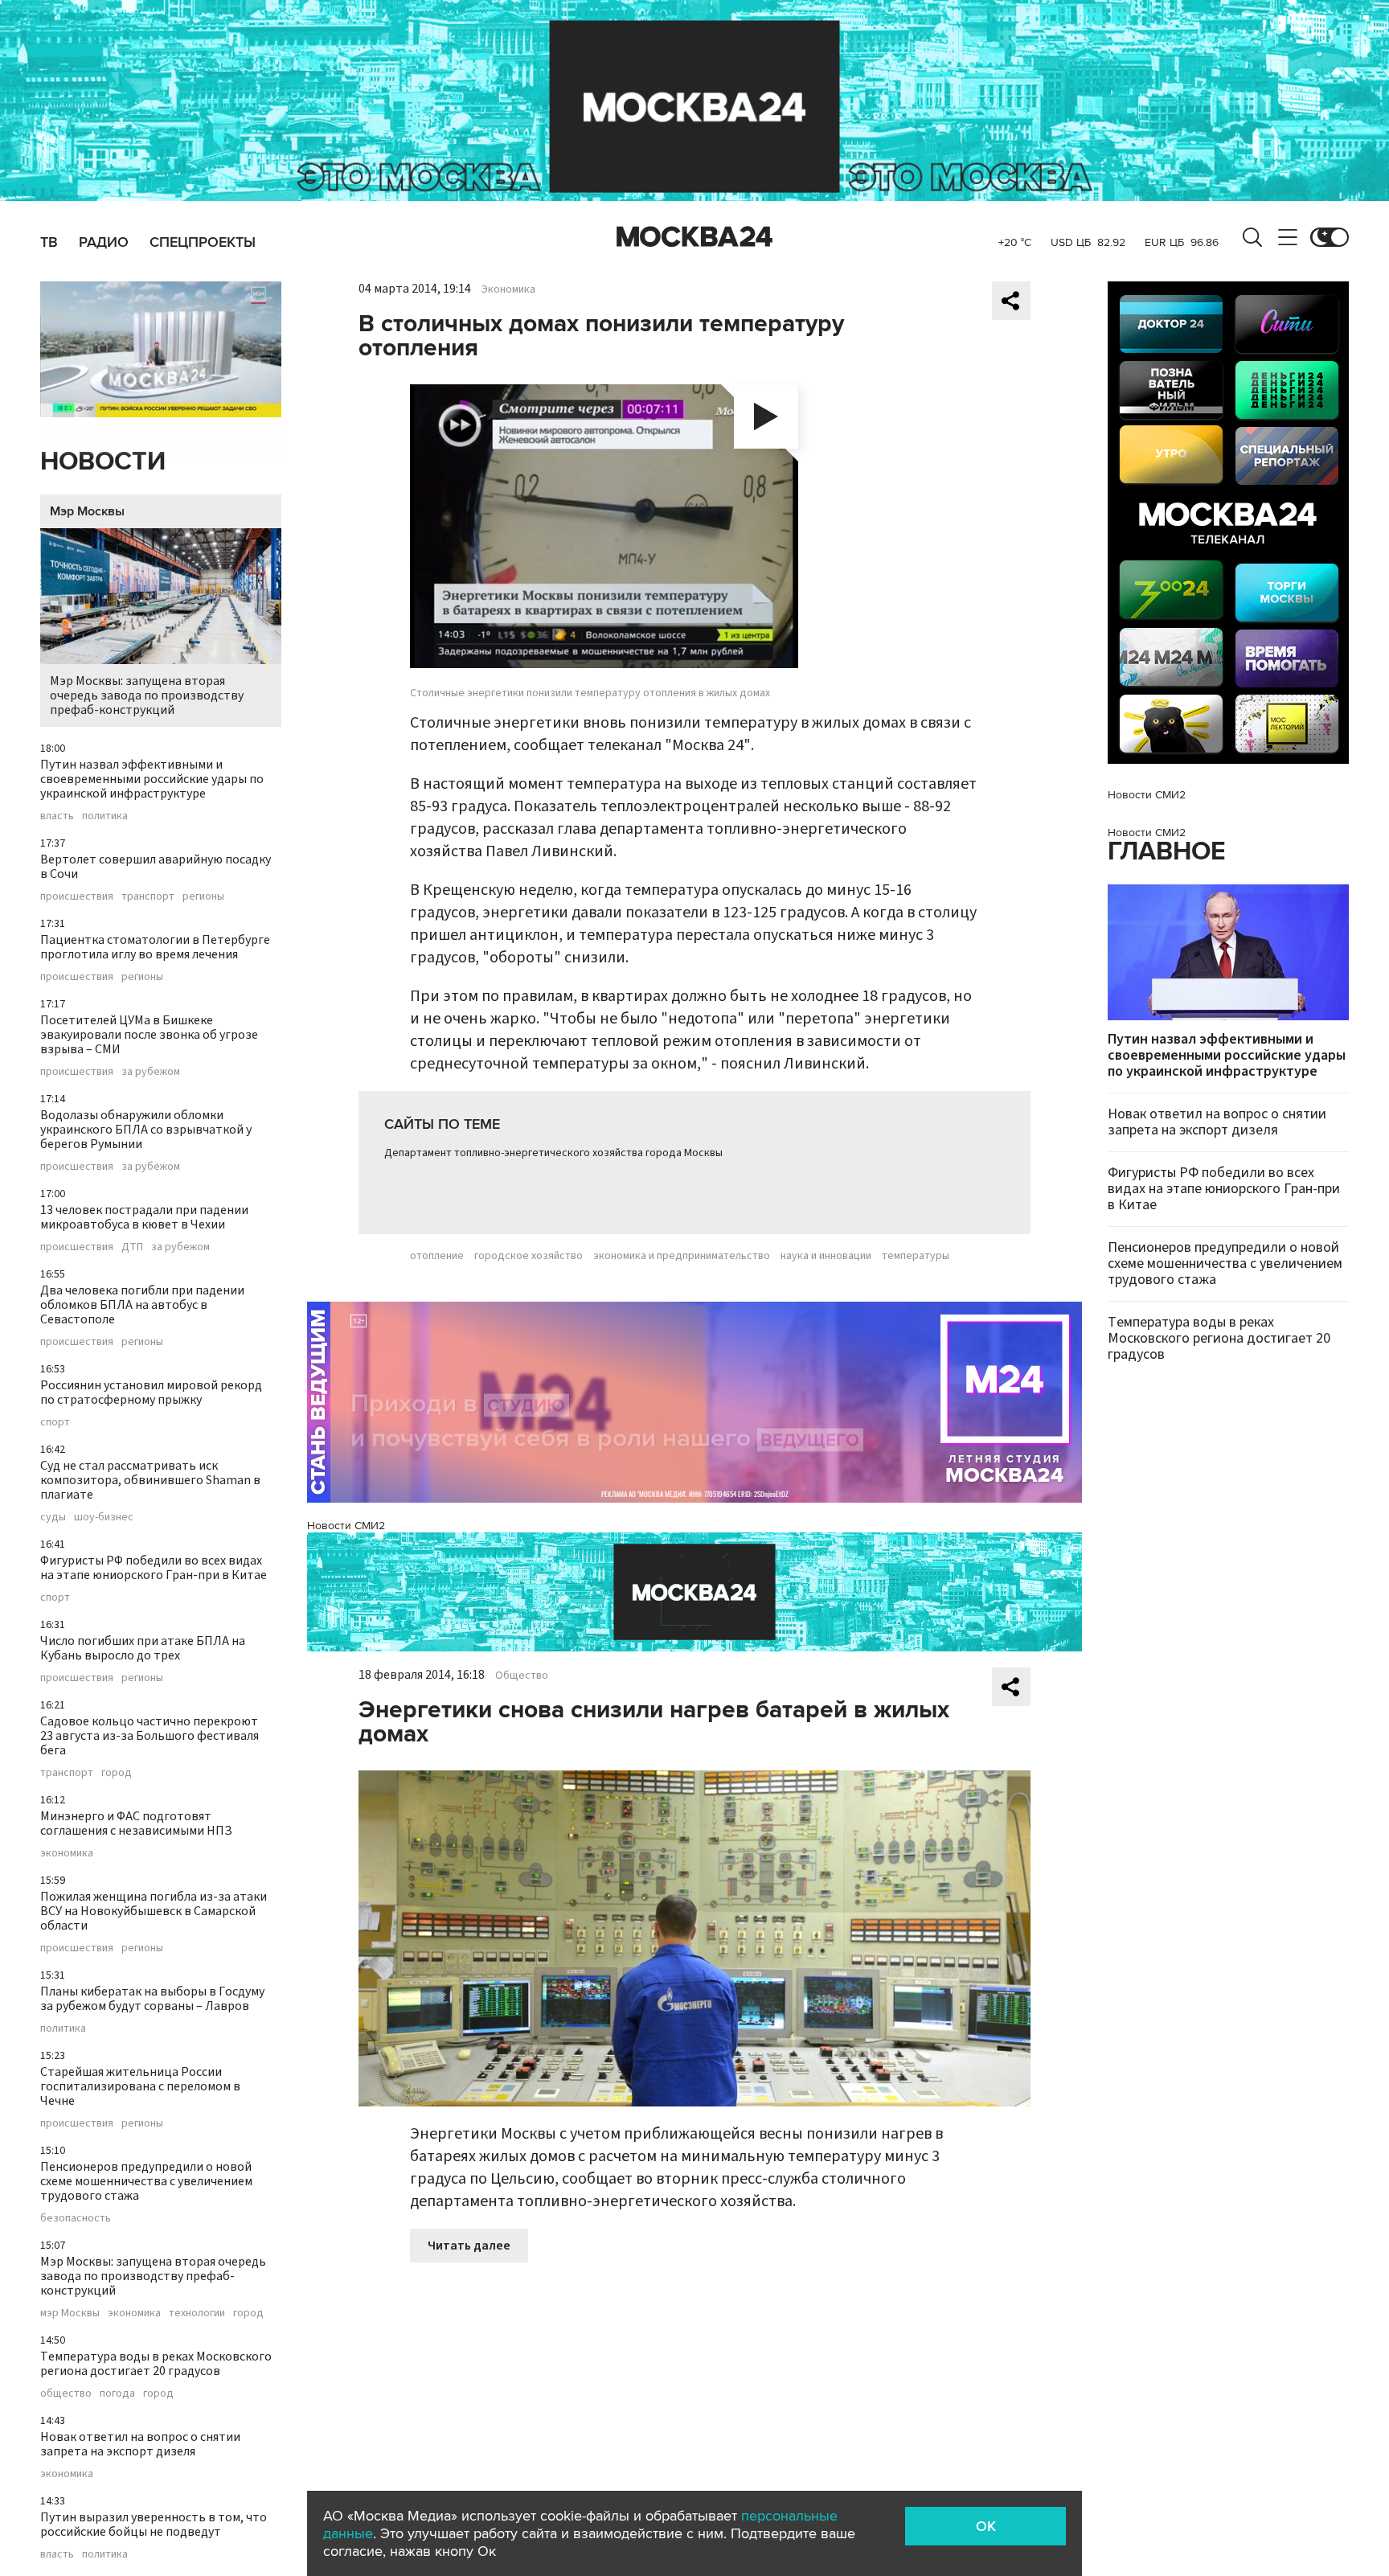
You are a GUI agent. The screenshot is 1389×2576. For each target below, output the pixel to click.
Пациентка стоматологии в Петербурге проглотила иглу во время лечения (155, 947)
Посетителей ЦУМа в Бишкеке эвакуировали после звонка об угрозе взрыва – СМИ (149, 1035)
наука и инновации (826, 1256)
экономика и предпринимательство (682, 1256)
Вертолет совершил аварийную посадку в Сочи (156, 867)
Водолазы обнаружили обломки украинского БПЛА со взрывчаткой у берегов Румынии (146, 1130)
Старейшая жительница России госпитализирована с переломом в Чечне (140, 2086)
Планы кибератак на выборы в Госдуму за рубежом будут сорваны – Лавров (152, 1999)
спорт (55, 1422)
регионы (203, 896)
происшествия (77, 896)
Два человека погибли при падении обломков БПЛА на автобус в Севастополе (142, 1305)
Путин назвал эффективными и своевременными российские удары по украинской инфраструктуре (152, 779)
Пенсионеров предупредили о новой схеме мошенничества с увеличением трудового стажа (146, 2181)
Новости (103, 462)
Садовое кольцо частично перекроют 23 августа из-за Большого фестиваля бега (150, 1736)
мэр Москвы (70, 2313)
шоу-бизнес (104, 1517)
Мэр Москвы (87, 511)
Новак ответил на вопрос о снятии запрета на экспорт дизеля (140, 2444)
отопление (437, 1256)
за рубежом (151, 1072)
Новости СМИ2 (346, 1526)
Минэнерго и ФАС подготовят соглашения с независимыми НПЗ (136, 1823)
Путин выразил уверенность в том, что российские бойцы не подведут (154, 2525)
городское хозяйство (529, 1256)
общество (66, 2393)
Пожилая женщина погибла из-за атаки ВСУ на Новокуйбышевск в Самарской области (154, 1911)
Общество (522, 1676)
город (117, 1773)
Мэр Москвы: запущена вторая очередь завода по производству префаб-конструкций (147, 695)
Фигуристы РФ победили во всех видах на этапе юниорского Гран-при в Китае (154, 1568)
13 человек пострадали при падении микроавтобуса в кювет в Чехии (144, 1217)
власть (57, 816)
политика (105, 816)
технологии (197, 2313)
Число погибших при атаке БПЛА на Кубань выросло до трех (143, 1648)
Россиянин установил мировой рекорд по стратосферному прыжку (151, 1393)
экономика (67, 1853)
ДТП (132, 1247)
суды (53, 1517)
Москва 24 (694, 237)
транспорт (148, 896)
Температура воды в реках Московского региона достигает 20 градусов (156, 2364)
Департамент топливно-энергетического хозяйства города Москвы (553, 1153)
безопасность (76, 2218)
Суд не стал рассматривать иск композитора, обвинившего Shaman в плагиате (150, 1480)
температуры (916, 1256)
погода (117, 2393)
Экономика (508, 289)
